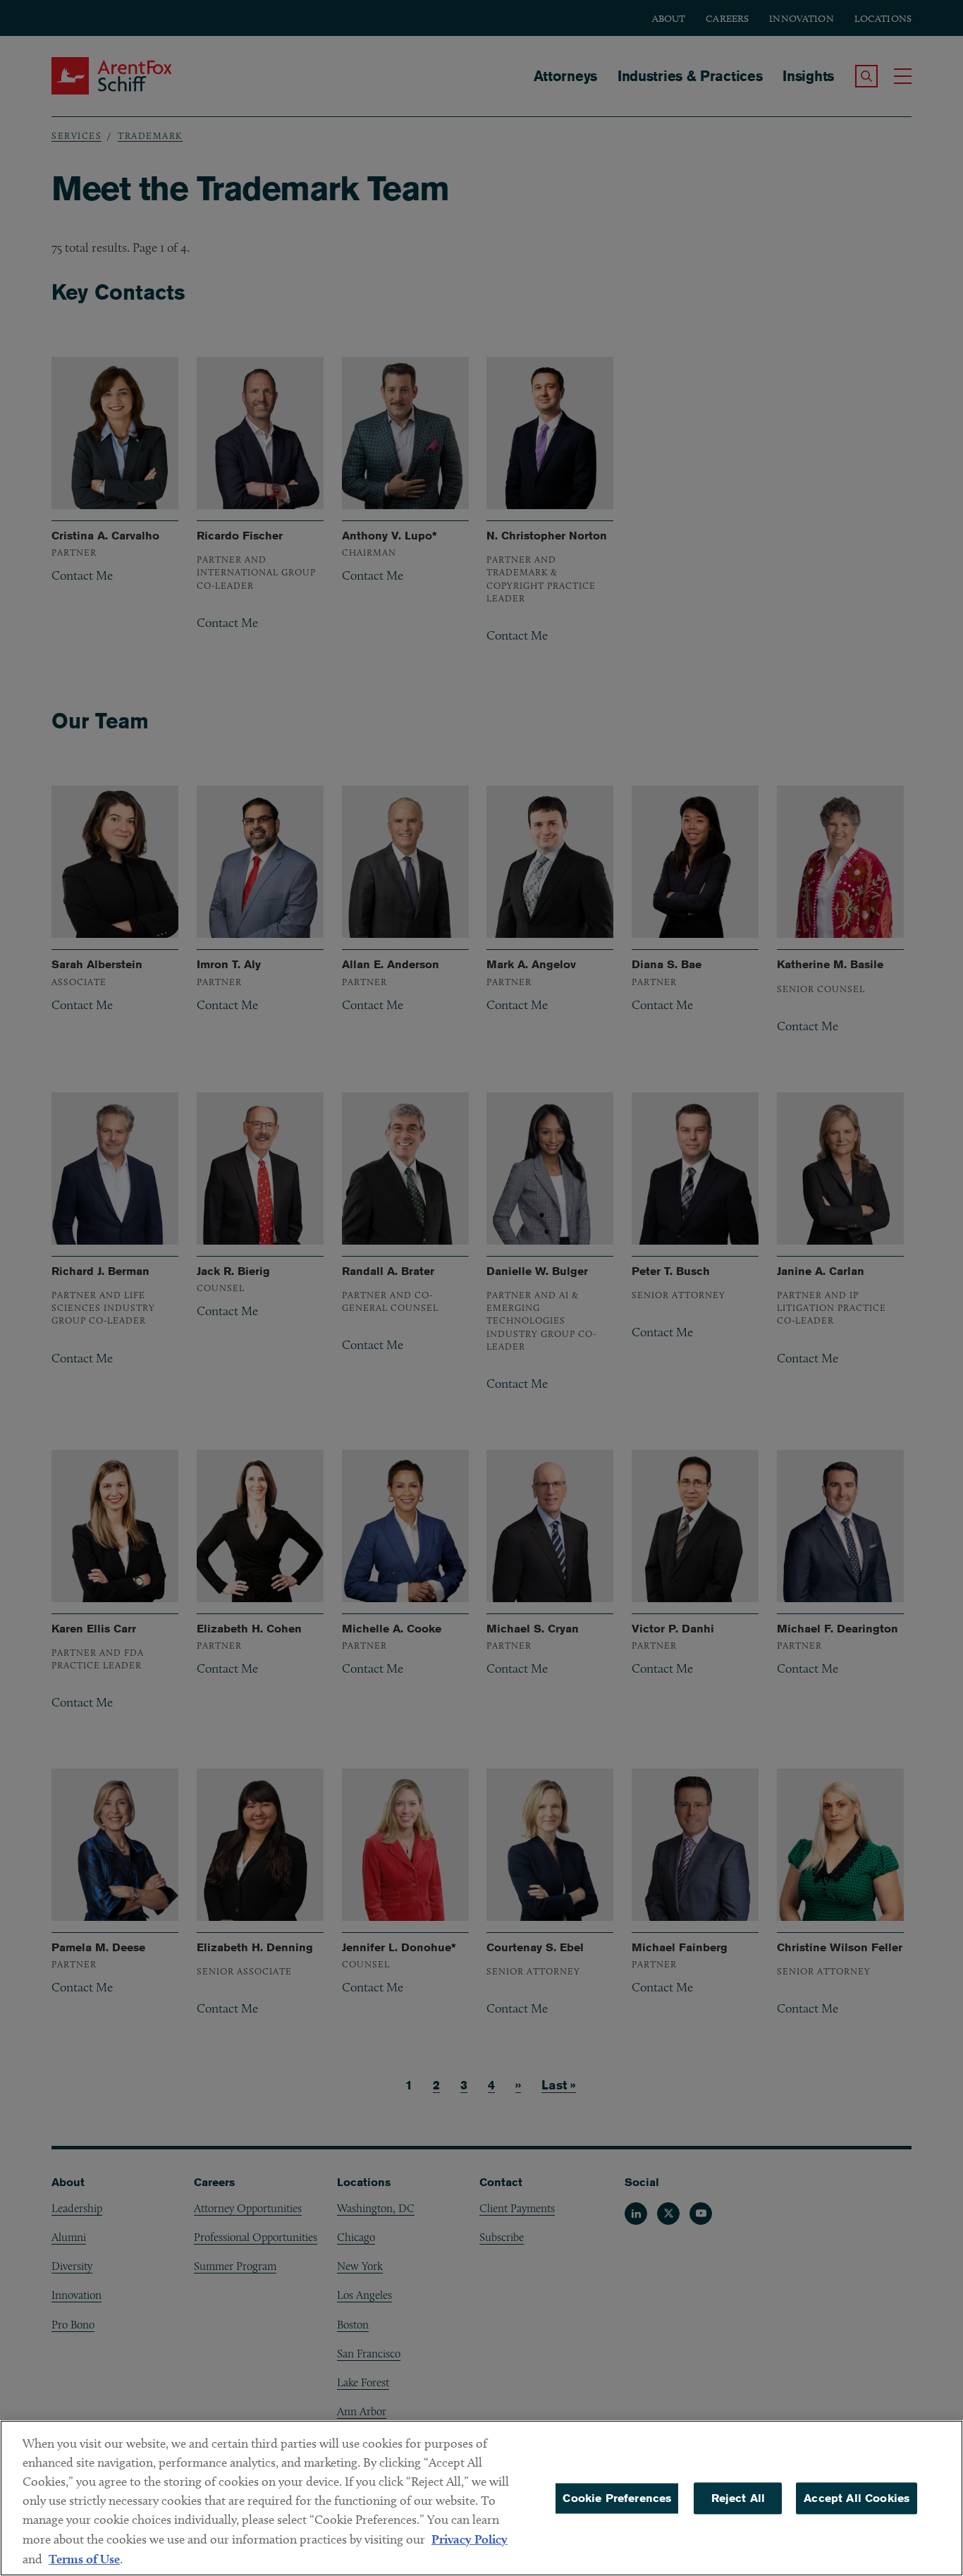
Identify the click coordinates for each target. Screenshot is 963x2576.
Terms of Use (84, 2559)
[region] (481, 2498)
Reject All (738, 2498)
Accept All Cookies (857, 2498)
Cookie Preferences (617, 2498)
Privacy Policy (470, 2539)
